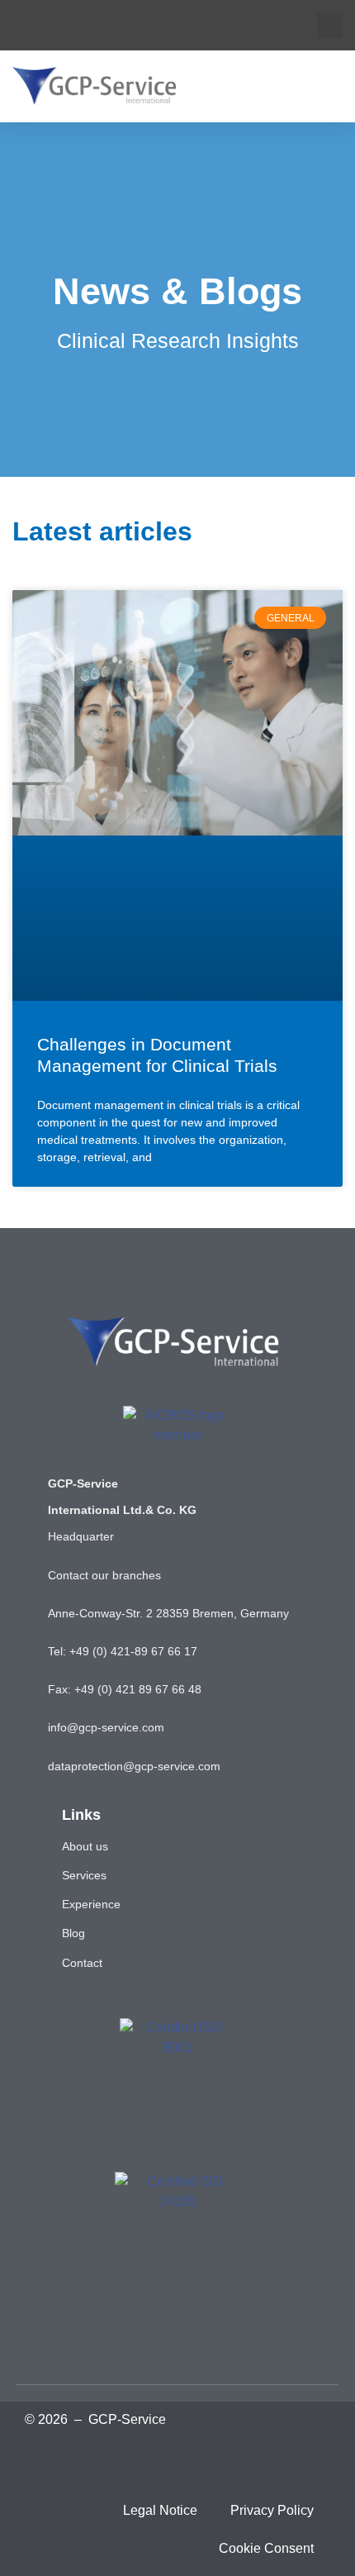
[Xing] (153, 2461)
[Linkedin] (104, 2461)
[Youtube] (202, 2461)
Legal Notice (160, 2510)
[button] (330, 25)
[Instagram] (251, 2461)
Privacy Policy (272, 2510)
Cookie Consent (266, 2548)
